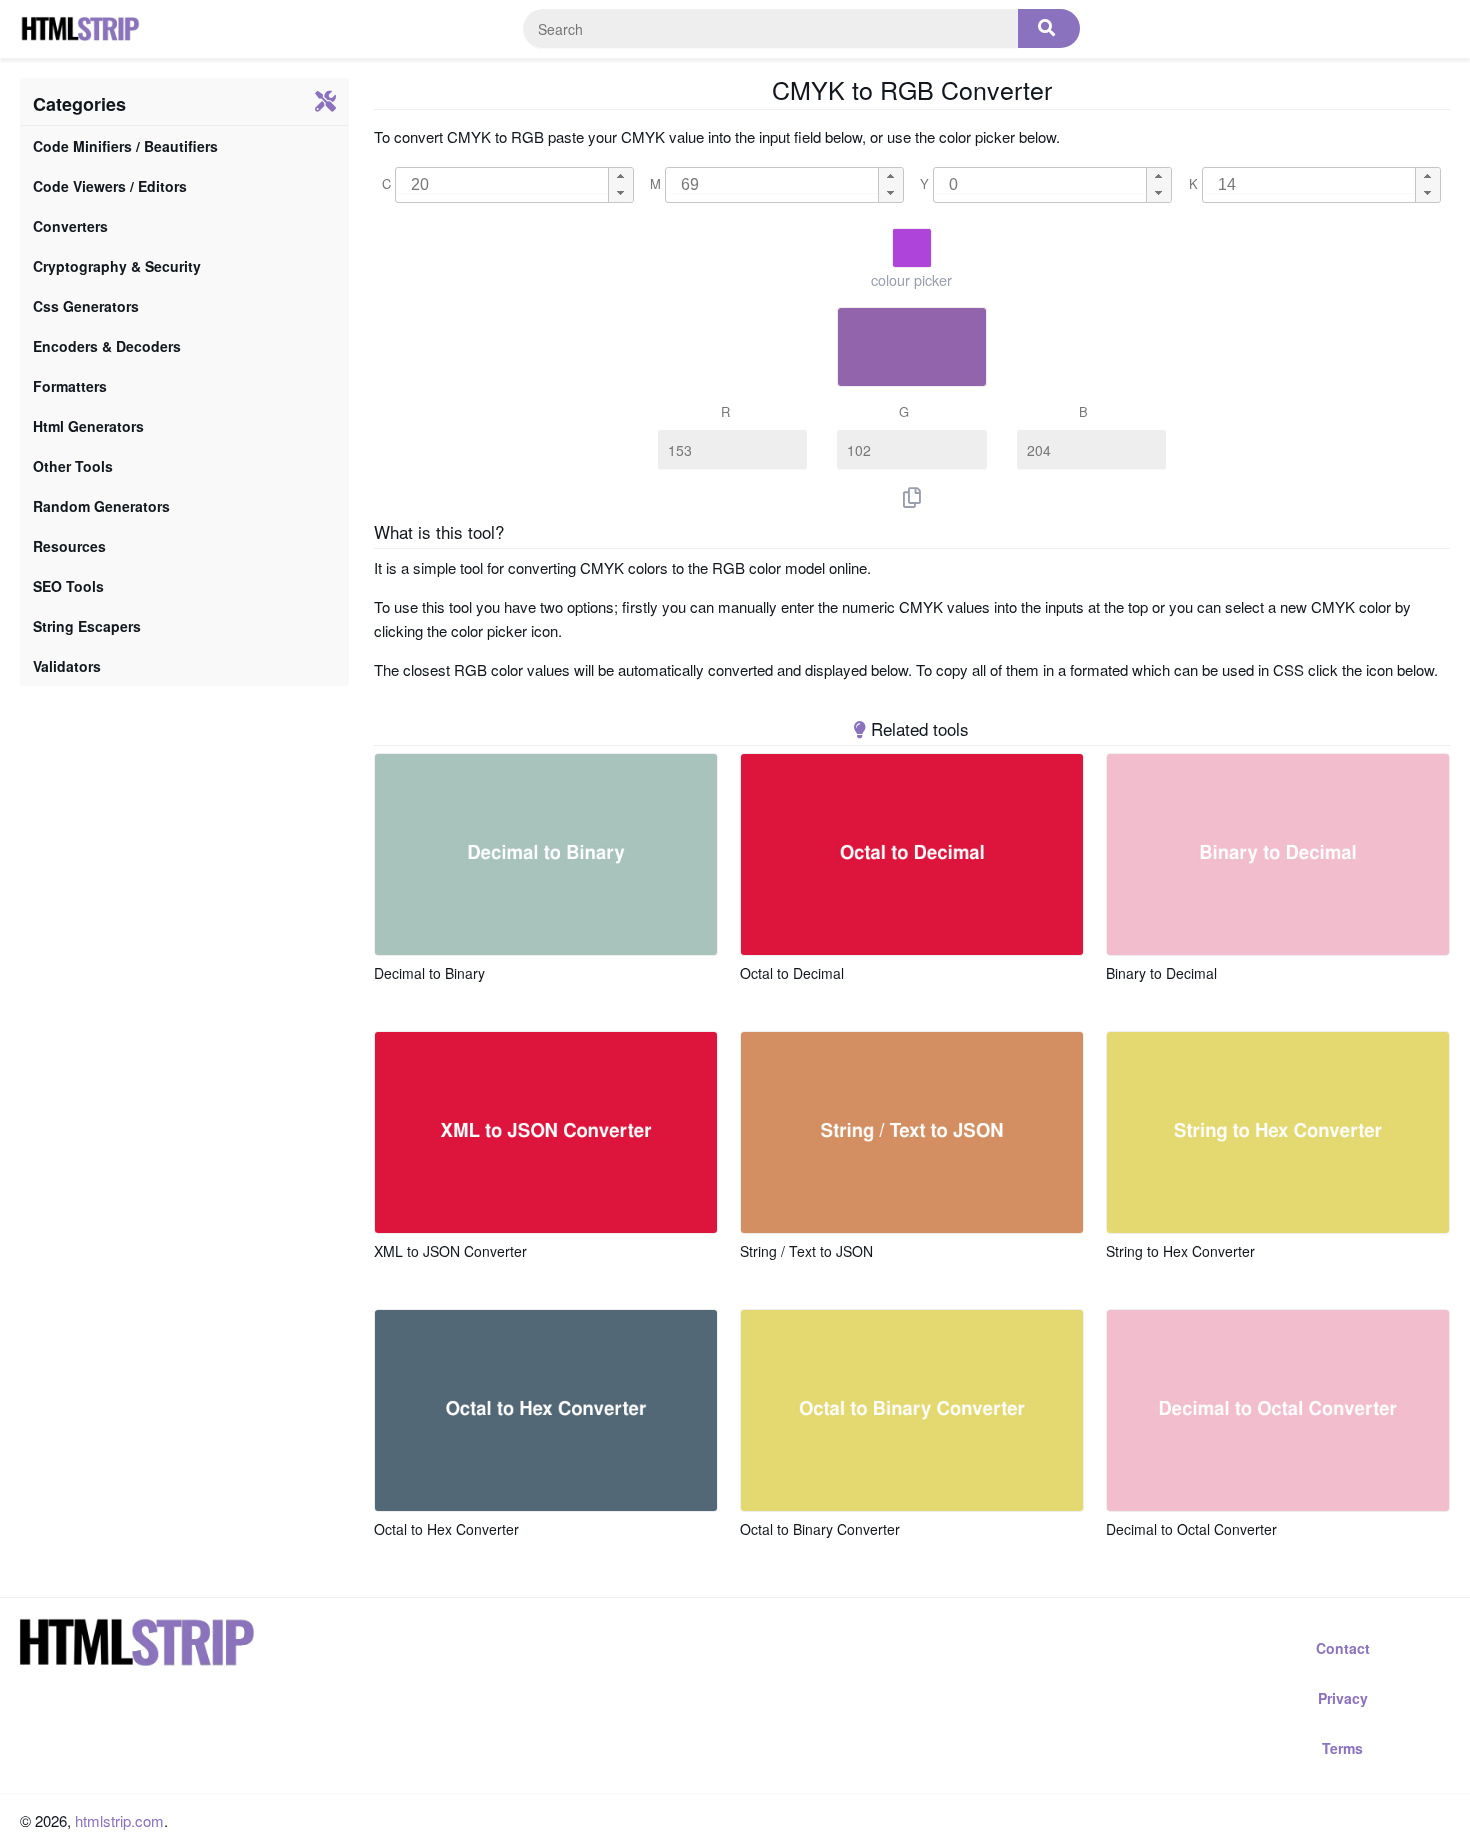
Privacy (1343, 1698)
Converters (70, 226)
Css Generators (86, 306)
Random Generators (101, 506)
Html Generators (88, 426)
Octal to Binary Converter (820, 1529)
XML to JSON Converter (450, 1251)
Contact (1343, 1648)
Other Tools (73, 466)
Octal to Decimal (792, 973)
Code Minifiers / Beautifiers (125, 146)
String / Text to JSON (806, 1251)
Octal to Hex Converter (446, 1529)
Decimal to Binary (429, 973)
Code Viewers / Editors (110, 186)
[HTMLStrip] (80, 29)
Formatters (70, 386)
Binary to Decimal (1161, 973)
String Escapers (87, 626)
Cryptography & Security (117, 266)
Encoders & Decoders (107, 346)
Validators (67, 666)
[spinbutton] (514, 185)
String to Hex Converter (1180, 1251)
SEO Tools (68, 586)
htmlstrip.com (119, 1820)
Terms (1342, 1748)
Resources (69, 546)
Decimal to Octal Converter (1191, 1529)
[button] (621, 176)
